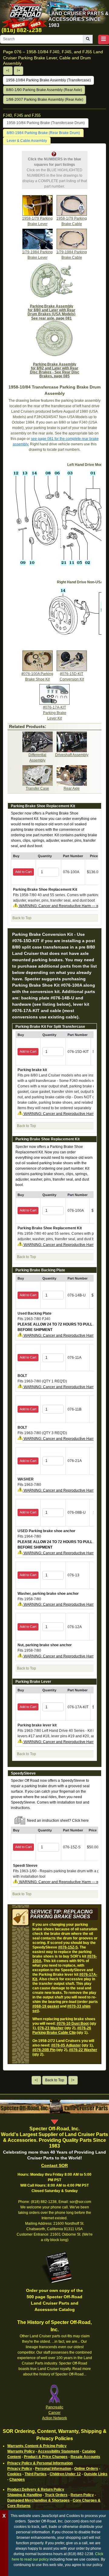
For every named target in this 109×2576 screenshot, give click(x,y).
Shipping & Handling (25, 2495)
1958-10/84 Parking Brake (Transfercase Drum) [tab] (46, 123)
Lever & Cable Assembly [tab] (27, 141)
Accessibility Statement (58, 2451)
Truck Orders (56, 2495)
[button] (104, 39)
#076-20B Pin (44, 2050)
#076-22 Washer (83, 2050)
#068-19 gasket (46, 2006)
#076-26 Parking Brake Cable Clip (62, 2030)
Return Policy (82, 2495)
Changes (17, 2479)
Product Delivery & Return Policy (36, 2489)
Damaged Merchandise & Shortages (38, 2500)
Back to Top (55, 2080)
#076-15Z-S (68, 1947)
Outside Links (96, 2474)
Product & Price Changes (46, 2457)
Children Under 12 (65, 2474)
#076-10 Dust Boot (73, 2024)
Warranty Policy (21, 2451)
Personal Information (53, 2469)
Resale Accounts (85, 2457)
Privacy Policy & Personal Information (40, 2463)
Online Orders (86, 2469)
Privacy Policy (20, 2469)
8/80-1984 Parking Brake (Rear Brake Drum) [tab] (43, 133)
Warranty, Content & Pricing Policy (37, 2446)
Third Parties (36, 2474)
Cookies (14, 2474)
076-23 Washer (51, 2028)
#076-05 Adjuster (66, 2045)
